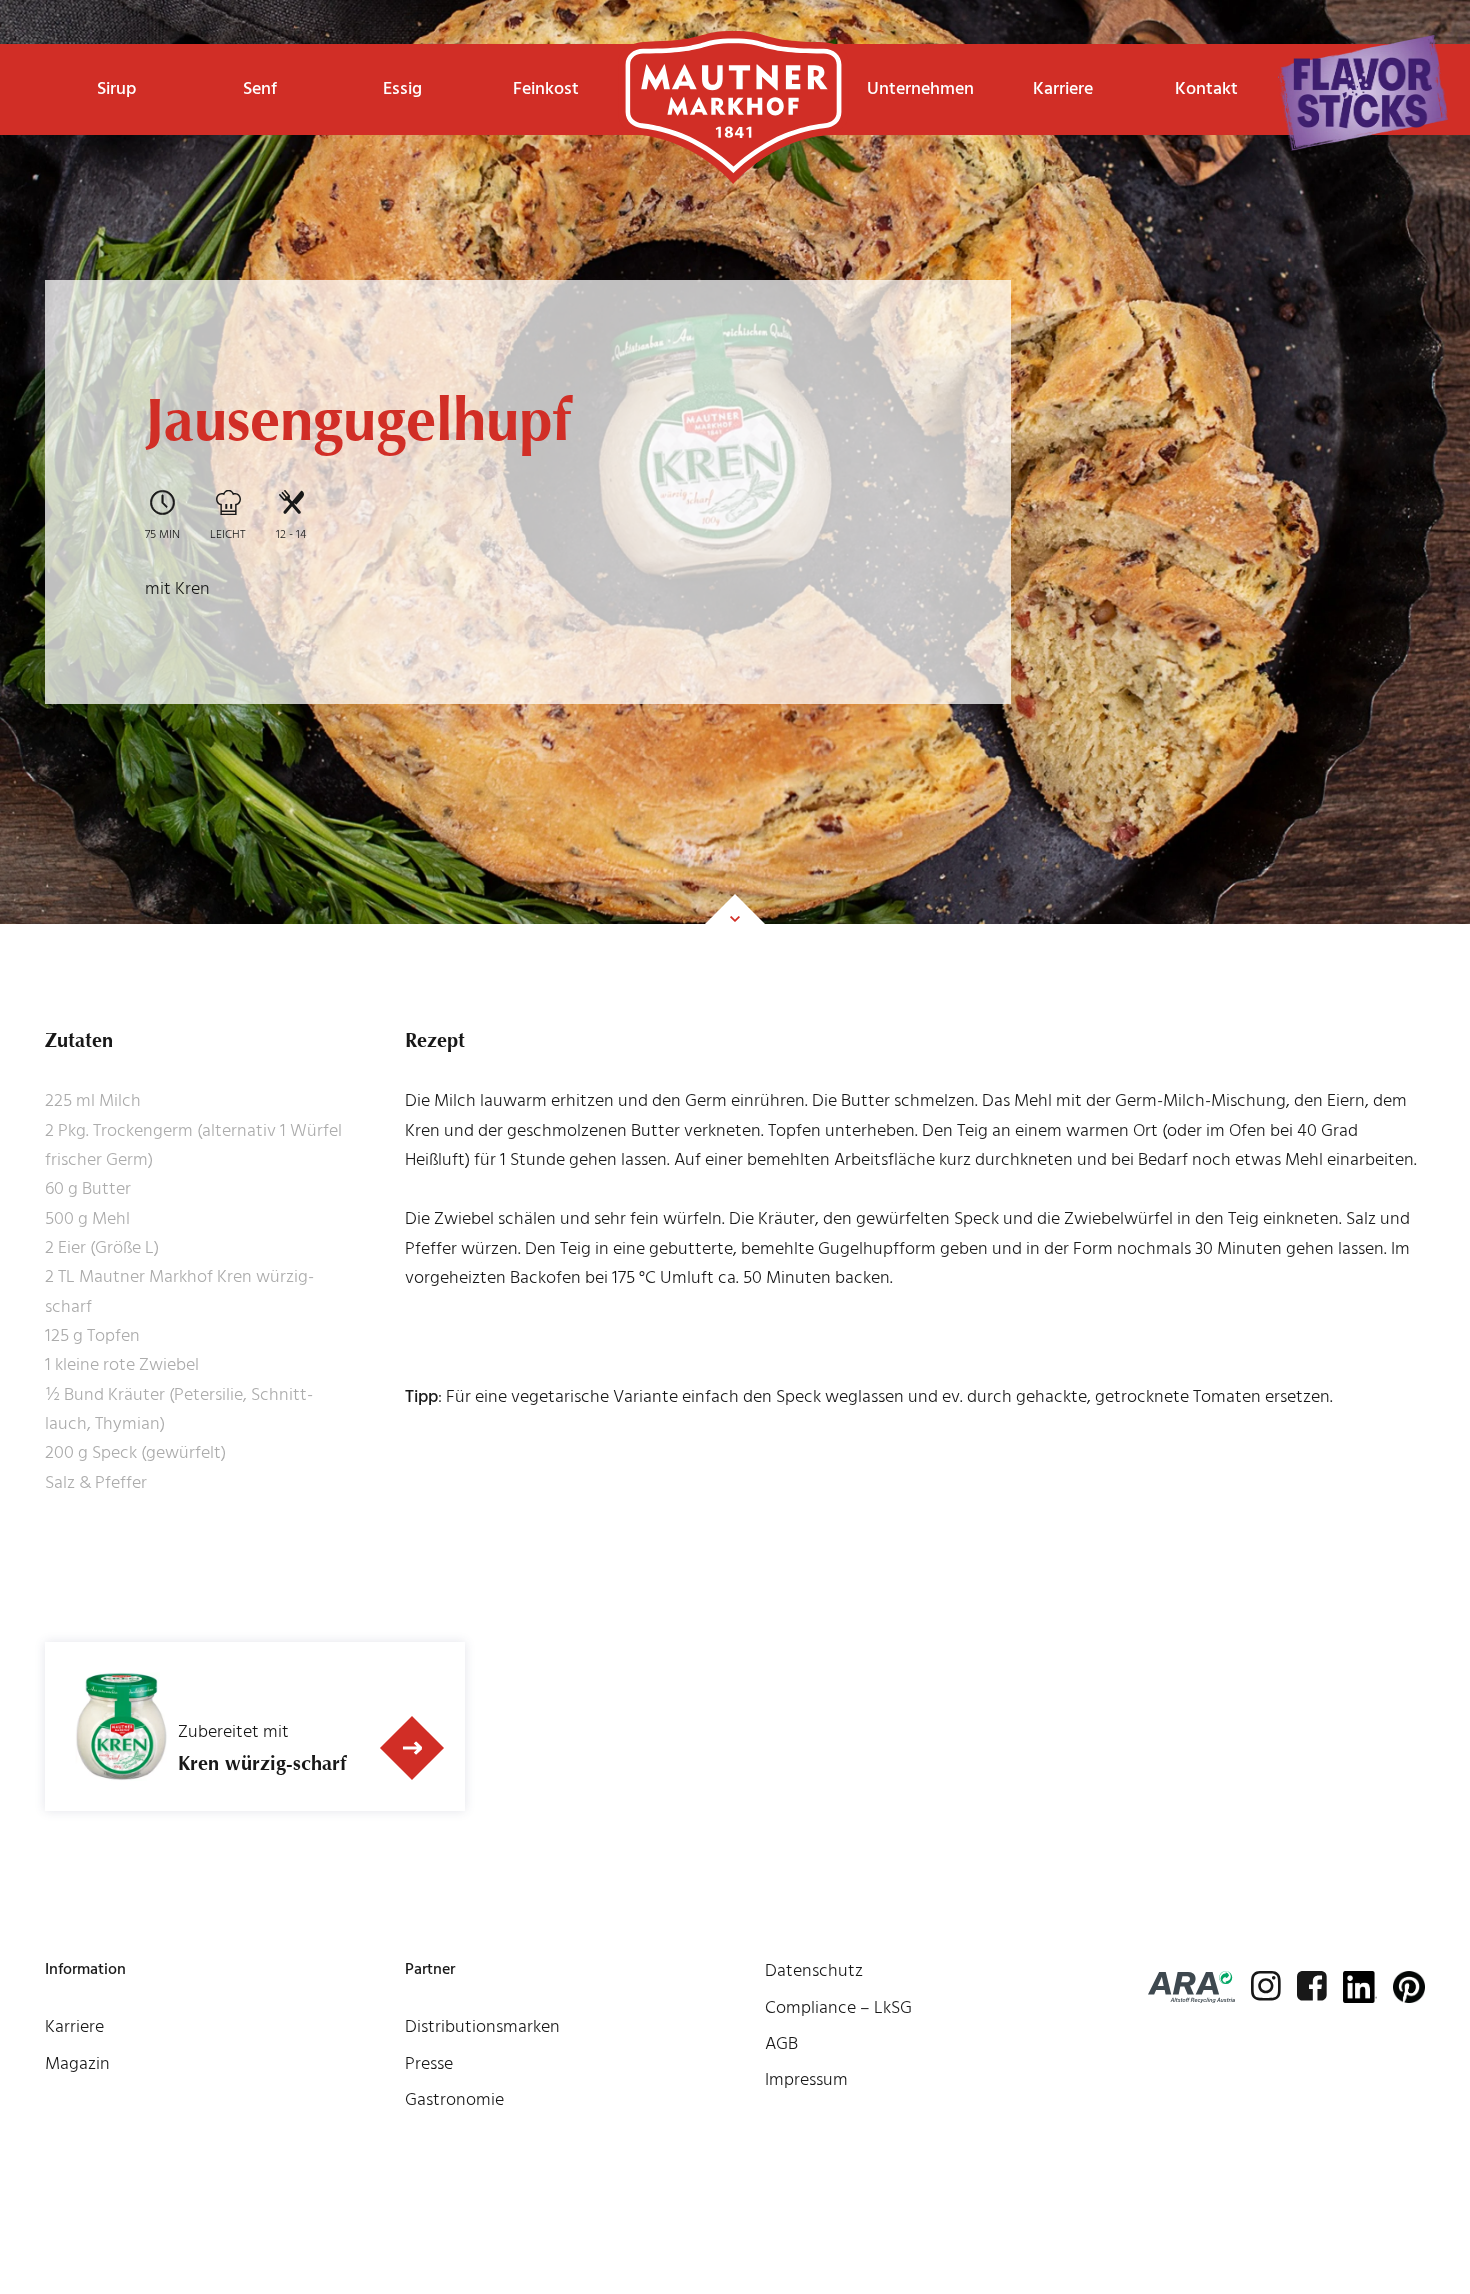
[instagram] (1266, 1986)
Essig (402, 88)
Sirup (116, 88)
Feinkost (546, 88)
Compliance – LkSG (838, 2007)
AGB (781, 2043)
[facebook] (1312, 1986)
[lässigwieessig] (1363, 93)
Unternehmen (920, 88)
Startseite (733, 75)
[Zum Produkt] (412, 1749)
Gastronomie (454, 2099)
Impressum (806, 2079)
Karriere (1063, 88)
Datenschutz (814, 1970)
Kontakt (1206, 88)
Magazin (77, 2063)
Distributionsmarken (482, 2026)
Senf (260, 88)
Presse (429, 2063)
